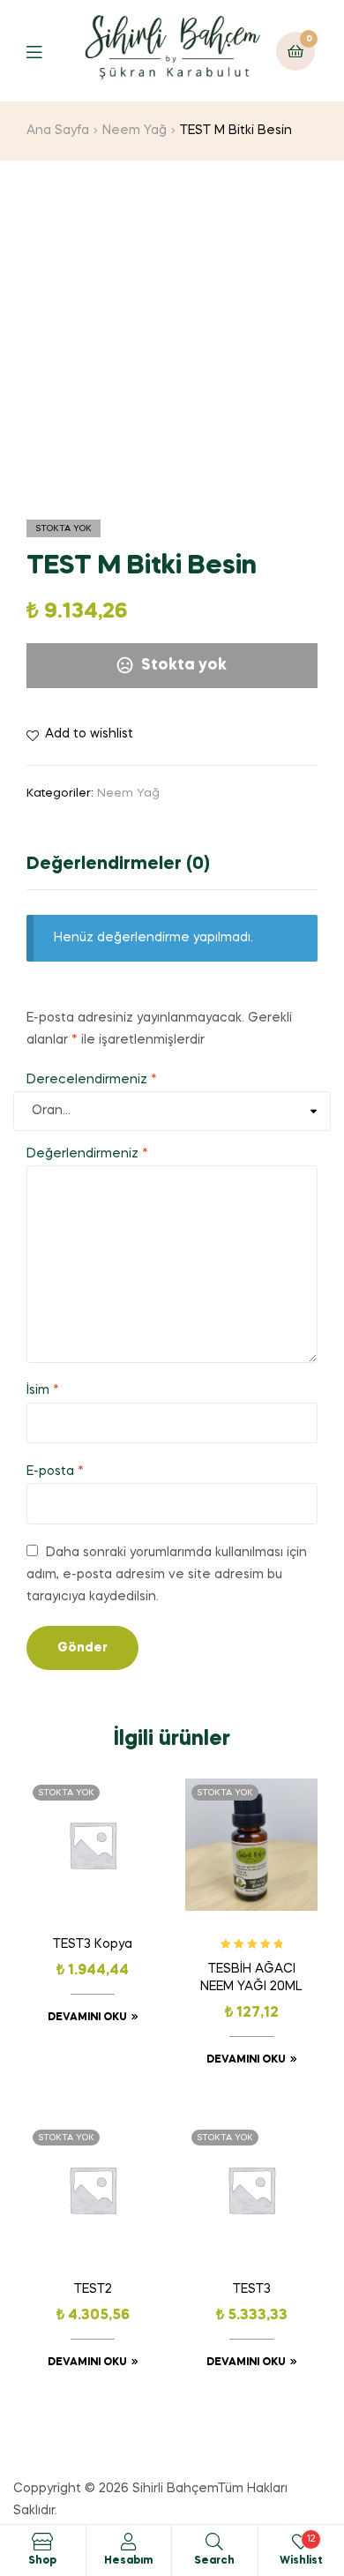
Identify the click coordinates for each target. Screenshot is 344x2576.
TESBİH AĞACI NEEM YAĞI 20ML (251, 1978)
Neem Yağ (135, 131)
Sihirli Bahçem (175, 2489)
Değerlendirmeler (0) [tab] (118, 865)
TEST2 (93, 2289)
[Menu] (47, 51)
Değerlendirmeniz (87, 1154)
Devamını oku (87, 2018)
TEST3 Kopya (93, 1944)
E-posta (55, 1471)
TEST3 (252, 2289)
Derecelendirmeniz (92, 1080)
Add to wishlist (89, 734)
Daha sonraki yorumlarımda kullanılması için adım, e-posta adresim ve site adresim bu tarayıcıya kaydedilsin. (167, 1575)
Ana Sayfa (58, 131)
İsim (43, 1390)
